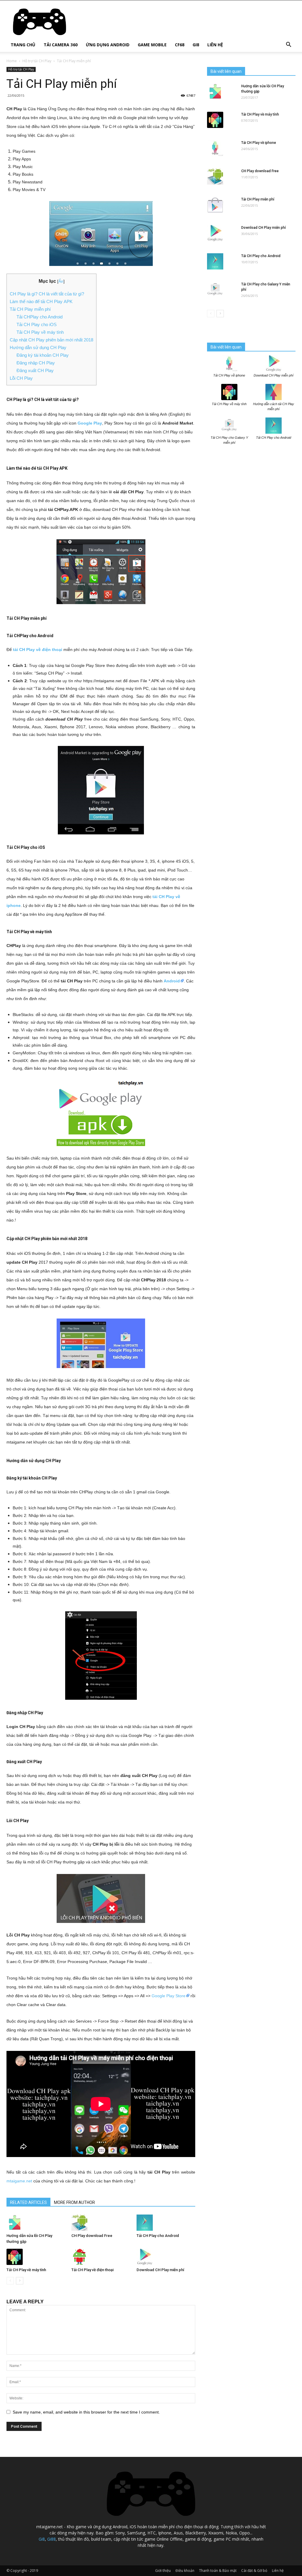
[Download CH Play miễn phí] (166, 2257)
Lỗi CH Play (21, 378)
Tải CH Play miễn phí (258, 199)
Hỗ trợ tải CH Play (37, 61)
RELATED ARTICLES (28, 2202)
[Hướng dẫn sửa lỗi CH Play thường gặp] (36, 2223)
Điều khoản (185, 2571)
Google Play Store (169, 1996)
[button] (288, 45)
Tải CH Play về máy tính (26, 2270)
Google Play (90, 423)
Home (12, 61)
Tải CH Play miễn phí (30, 309)
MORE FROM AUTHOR (74, 2202)
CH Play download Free (92, 2236)
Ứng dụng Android (108, 45)
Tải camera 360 (61, 45)
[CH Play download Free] (101, 2223)
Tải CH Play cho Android (158, 2236)
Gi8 (196, 45)
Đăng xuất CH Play (35, 370)
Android (172, 981)
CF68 (180, 45)
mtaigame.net (19, 2181)
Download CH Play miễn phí (160, 2270)
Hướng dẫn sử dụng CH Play (38, 347)
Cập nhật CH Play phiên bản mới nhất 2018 (51, 340)
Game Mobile (152, 45)
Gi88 (51, 2539)
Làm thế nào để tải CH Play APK (41, 301)
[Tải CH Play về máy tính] (36, 2257)
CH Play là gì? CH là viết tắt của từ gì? (47, 294)
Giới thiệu (163, 2571)
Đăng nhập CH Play (36, 363)
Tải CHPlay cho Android (40, 317)
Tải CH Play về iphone (259, 143)
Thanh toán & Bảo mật (218, 2571)
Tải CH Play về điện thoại (92, 2270)
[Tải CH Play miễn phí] (215, 205)
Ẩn (61, 281)
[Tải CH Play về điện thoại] (101, 2257)
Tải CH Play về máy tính (40, 332)
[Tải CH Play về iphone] (215, 148)
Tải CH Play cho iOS (37, 324)
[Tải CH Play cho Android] (166, 2223)
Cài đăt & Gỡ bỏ (254, 2571)
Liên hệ (215, 45)
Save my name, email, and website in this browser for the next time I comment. (86, 2412)
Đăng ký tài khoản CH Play (43, 355)
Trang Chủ (23, 45)
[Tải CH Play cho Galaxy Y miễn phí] (215, 290)
